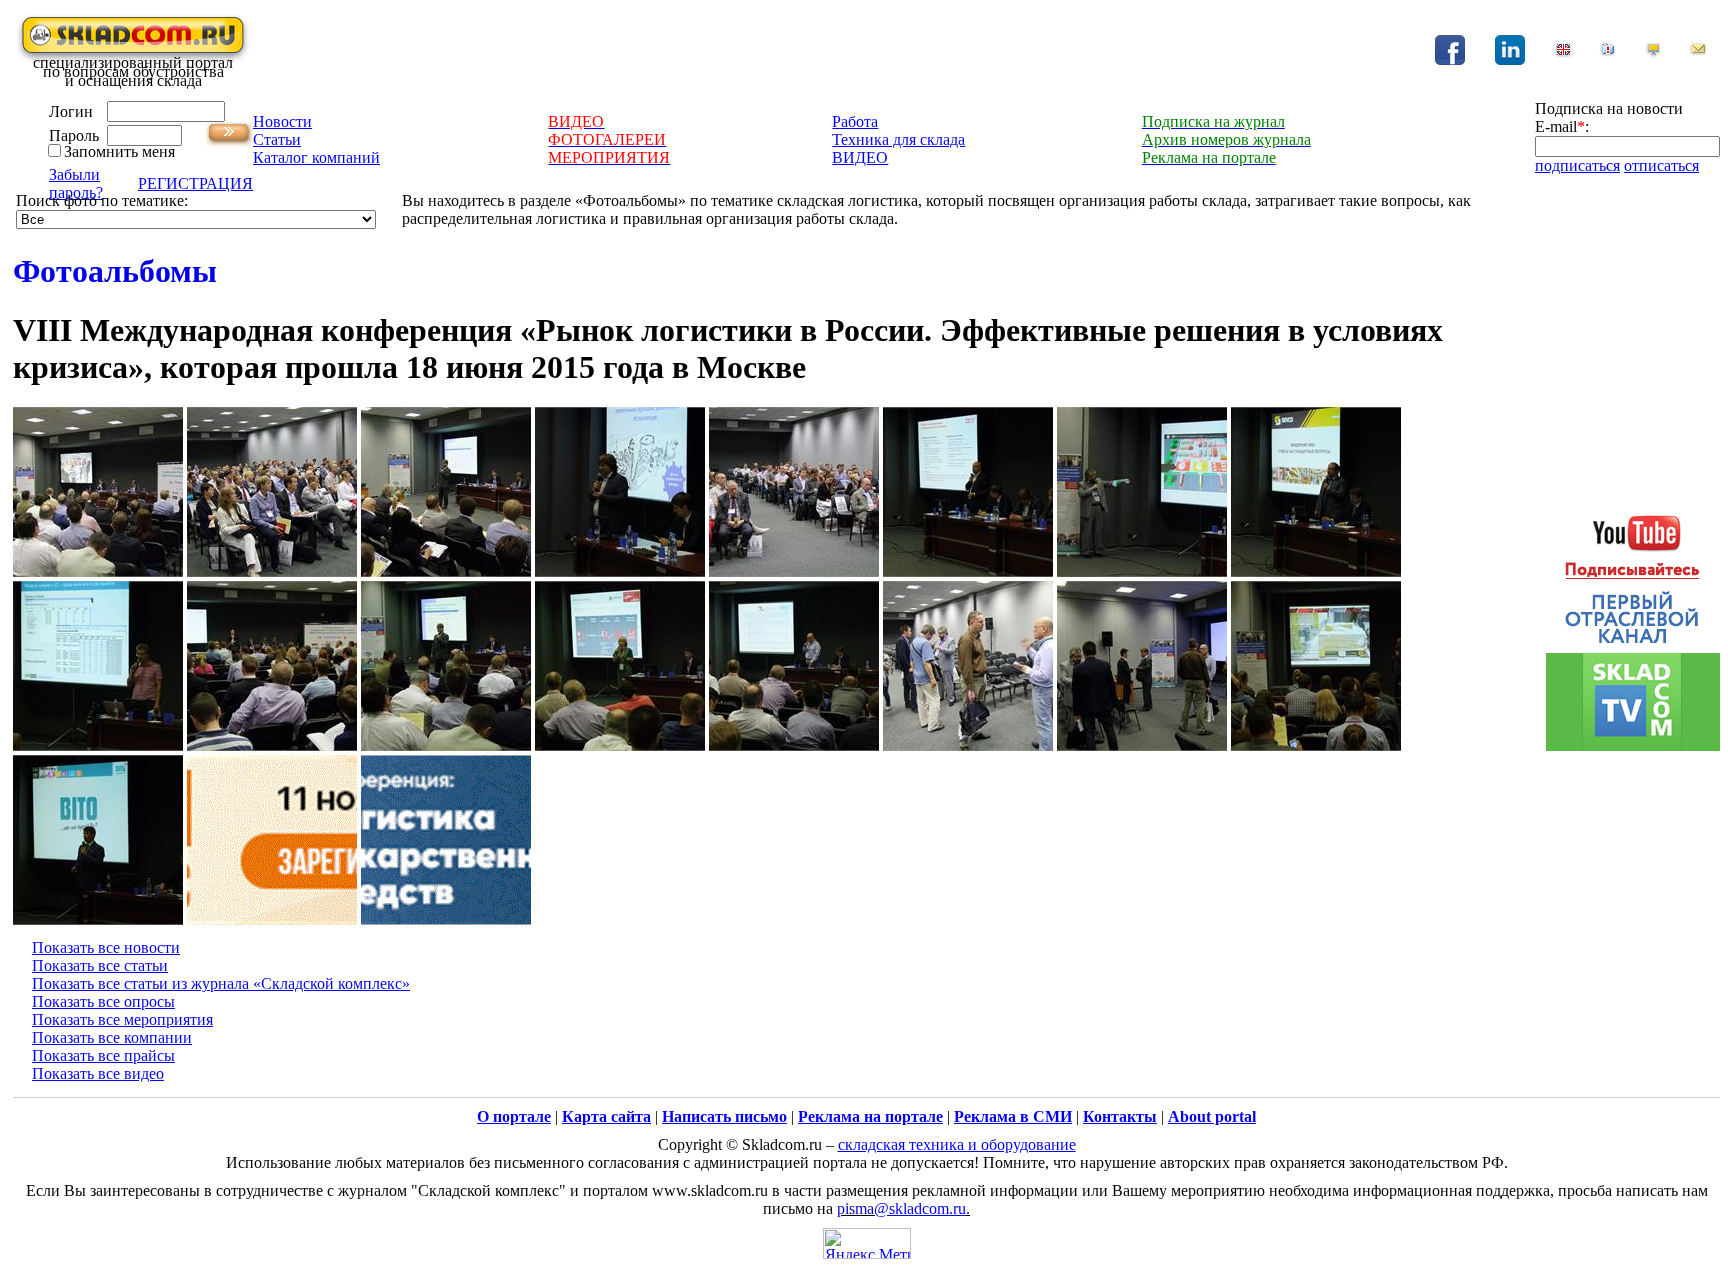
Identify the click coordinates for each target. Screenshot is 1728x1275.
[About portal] (1563, 52)
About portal (1212, 1116)
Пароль (74, 135)
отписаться (1661, 165)
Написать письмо (724, 1116)
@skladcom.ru (920, 1208)
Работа (855, 121)
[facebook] (1450, 59)
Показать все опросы (103, 1001)
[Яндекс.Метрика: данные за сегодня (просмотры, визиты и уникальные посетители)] (867, 1243)
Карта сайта (606, 1116)
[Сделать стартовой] (1653, 52)
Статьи (277, 139)
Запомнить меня (119, 151)
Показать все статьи (100, 965)
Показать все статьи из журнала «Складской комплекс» (221, 983)
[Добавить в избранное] (1608, 52)
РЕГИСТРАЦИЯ (195, 183)
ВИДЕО (860, 157)
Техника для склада (898, 139)
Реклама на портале (870, 1116)
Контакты (1120, 1116)
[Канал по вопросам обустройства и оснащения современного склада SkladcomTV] (1633, 622)
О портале (514, 1116)
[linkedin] (1510, 59)
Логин (71, 111)
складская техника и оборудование (957, 1144)
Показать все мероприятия (122, 1019)
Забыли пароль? (76, 183)
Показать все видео (98, 1073)
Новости (282, 121)
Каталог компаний (316, 157)
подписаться (1577, 165)
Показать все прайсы (103, 1055)
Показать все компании (112, 1037)
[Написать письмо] (1698, 52)
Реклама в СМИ (1013, 1116)
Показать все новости (106, 947)
